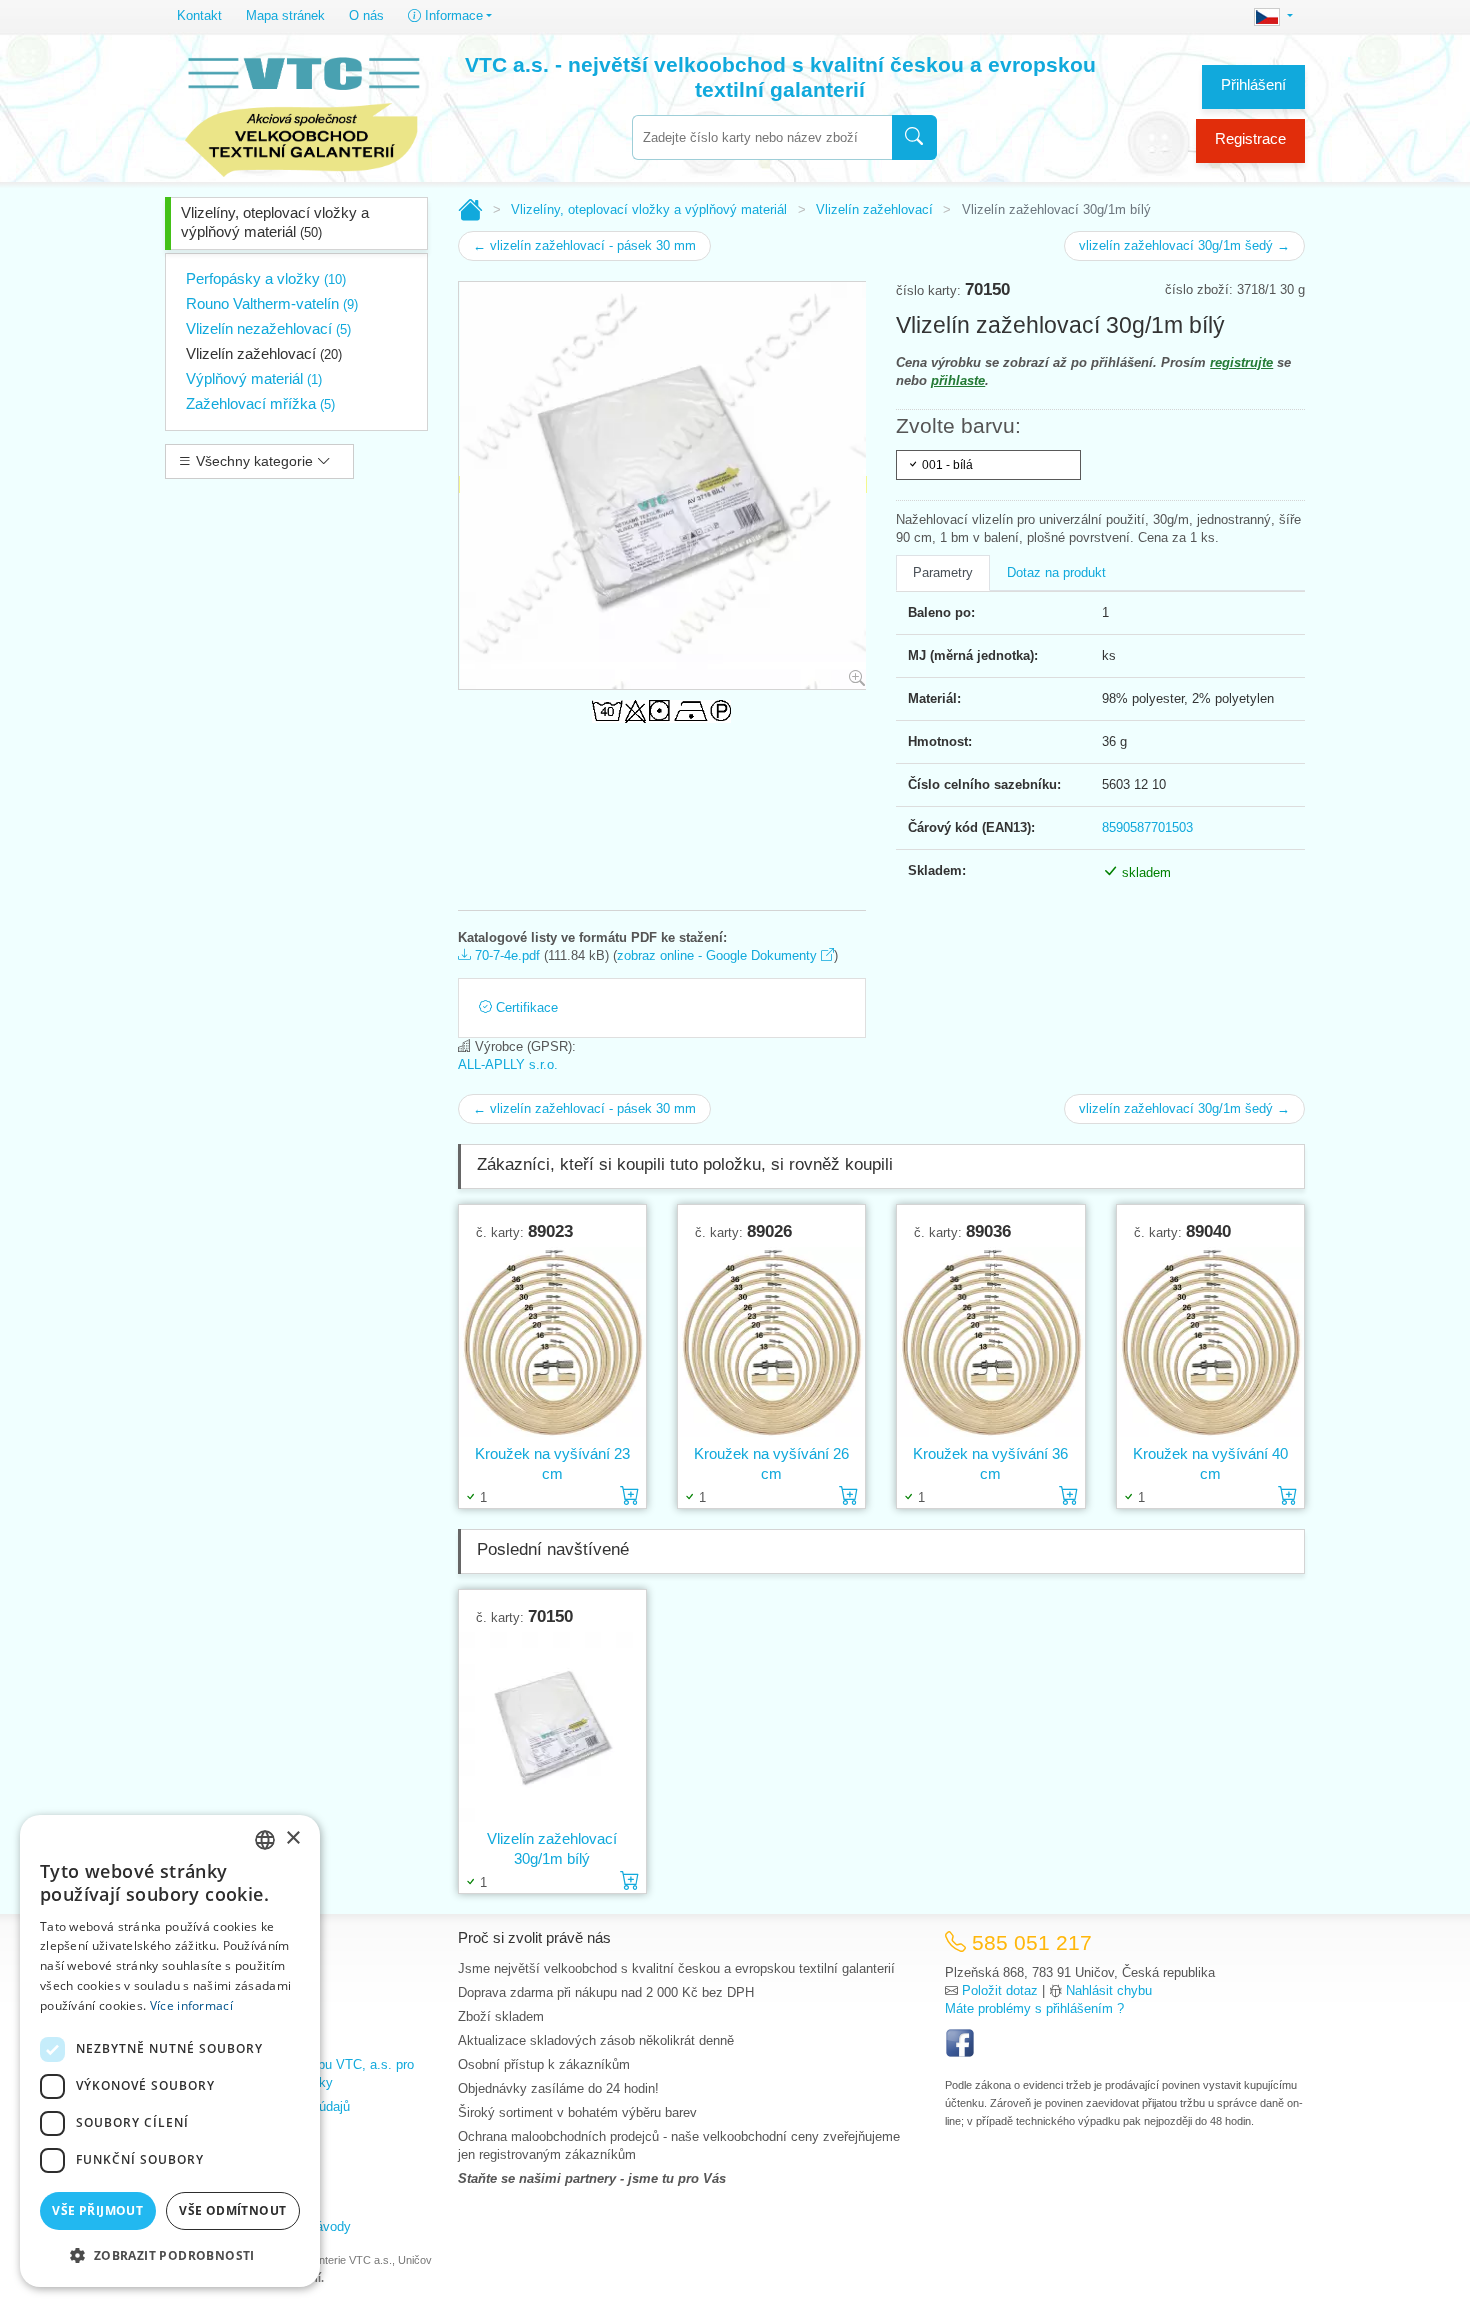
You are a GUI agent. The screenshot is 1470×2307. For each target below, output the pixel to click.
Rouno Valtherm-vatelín (272, 303)
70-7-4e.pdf (505, 955)
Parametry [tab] (943, 572)
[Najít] (914, 137)
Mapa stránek (285, 15)
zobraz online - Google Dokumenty (719, 955)
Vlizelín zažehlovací (264, 353)
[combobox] (762, 137)
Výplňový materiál (254, 378)
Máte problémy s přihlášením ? (1034, 2008)
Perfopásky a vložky (266, 278)
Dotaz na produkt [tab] (1056, 572)
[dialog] (170, 2051)
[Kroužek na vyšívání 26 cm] (771, 1342)
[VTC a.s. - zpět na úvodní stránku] (302, 112)
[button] (170, 2255)
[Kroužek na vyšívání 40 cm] (1210, 1342)
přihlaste (958, 380)
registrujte (1241, 362)
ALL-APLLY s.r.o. (508, 1064)
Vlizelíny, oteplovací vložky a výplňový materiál (275, 222)
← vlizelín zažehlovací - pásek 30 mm (584, 245)
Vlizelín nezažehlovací (268, 328)
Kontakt (199, 15)
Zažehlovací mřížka (260, 403)
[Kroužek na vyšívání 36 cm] (990, 1342)
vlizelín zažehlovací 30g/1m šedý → (1184, 245)
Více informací (191, 2005)
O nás (366, 15)
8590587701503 (1147, 827)
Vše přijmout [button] (97, 2210)
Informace (452, 15)
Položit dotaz (1000, 1990)
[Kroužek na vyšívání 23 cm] (552, 1342)
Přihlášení (1253, 84)
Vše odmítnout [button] (232, 2210)
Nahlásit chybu (1109, 1990)
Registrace (1250, 138)
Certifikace (525, 1007)
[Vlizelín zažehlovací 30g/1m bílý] (552, 1727)
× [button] (292, 1838)
